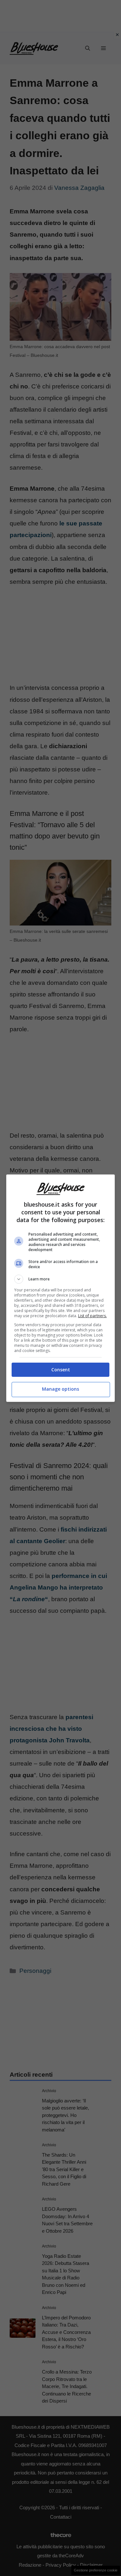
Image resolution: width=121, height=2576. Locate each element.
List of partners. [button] (92, 1316)
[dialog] (61, 1288)
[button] (61, 1279)
